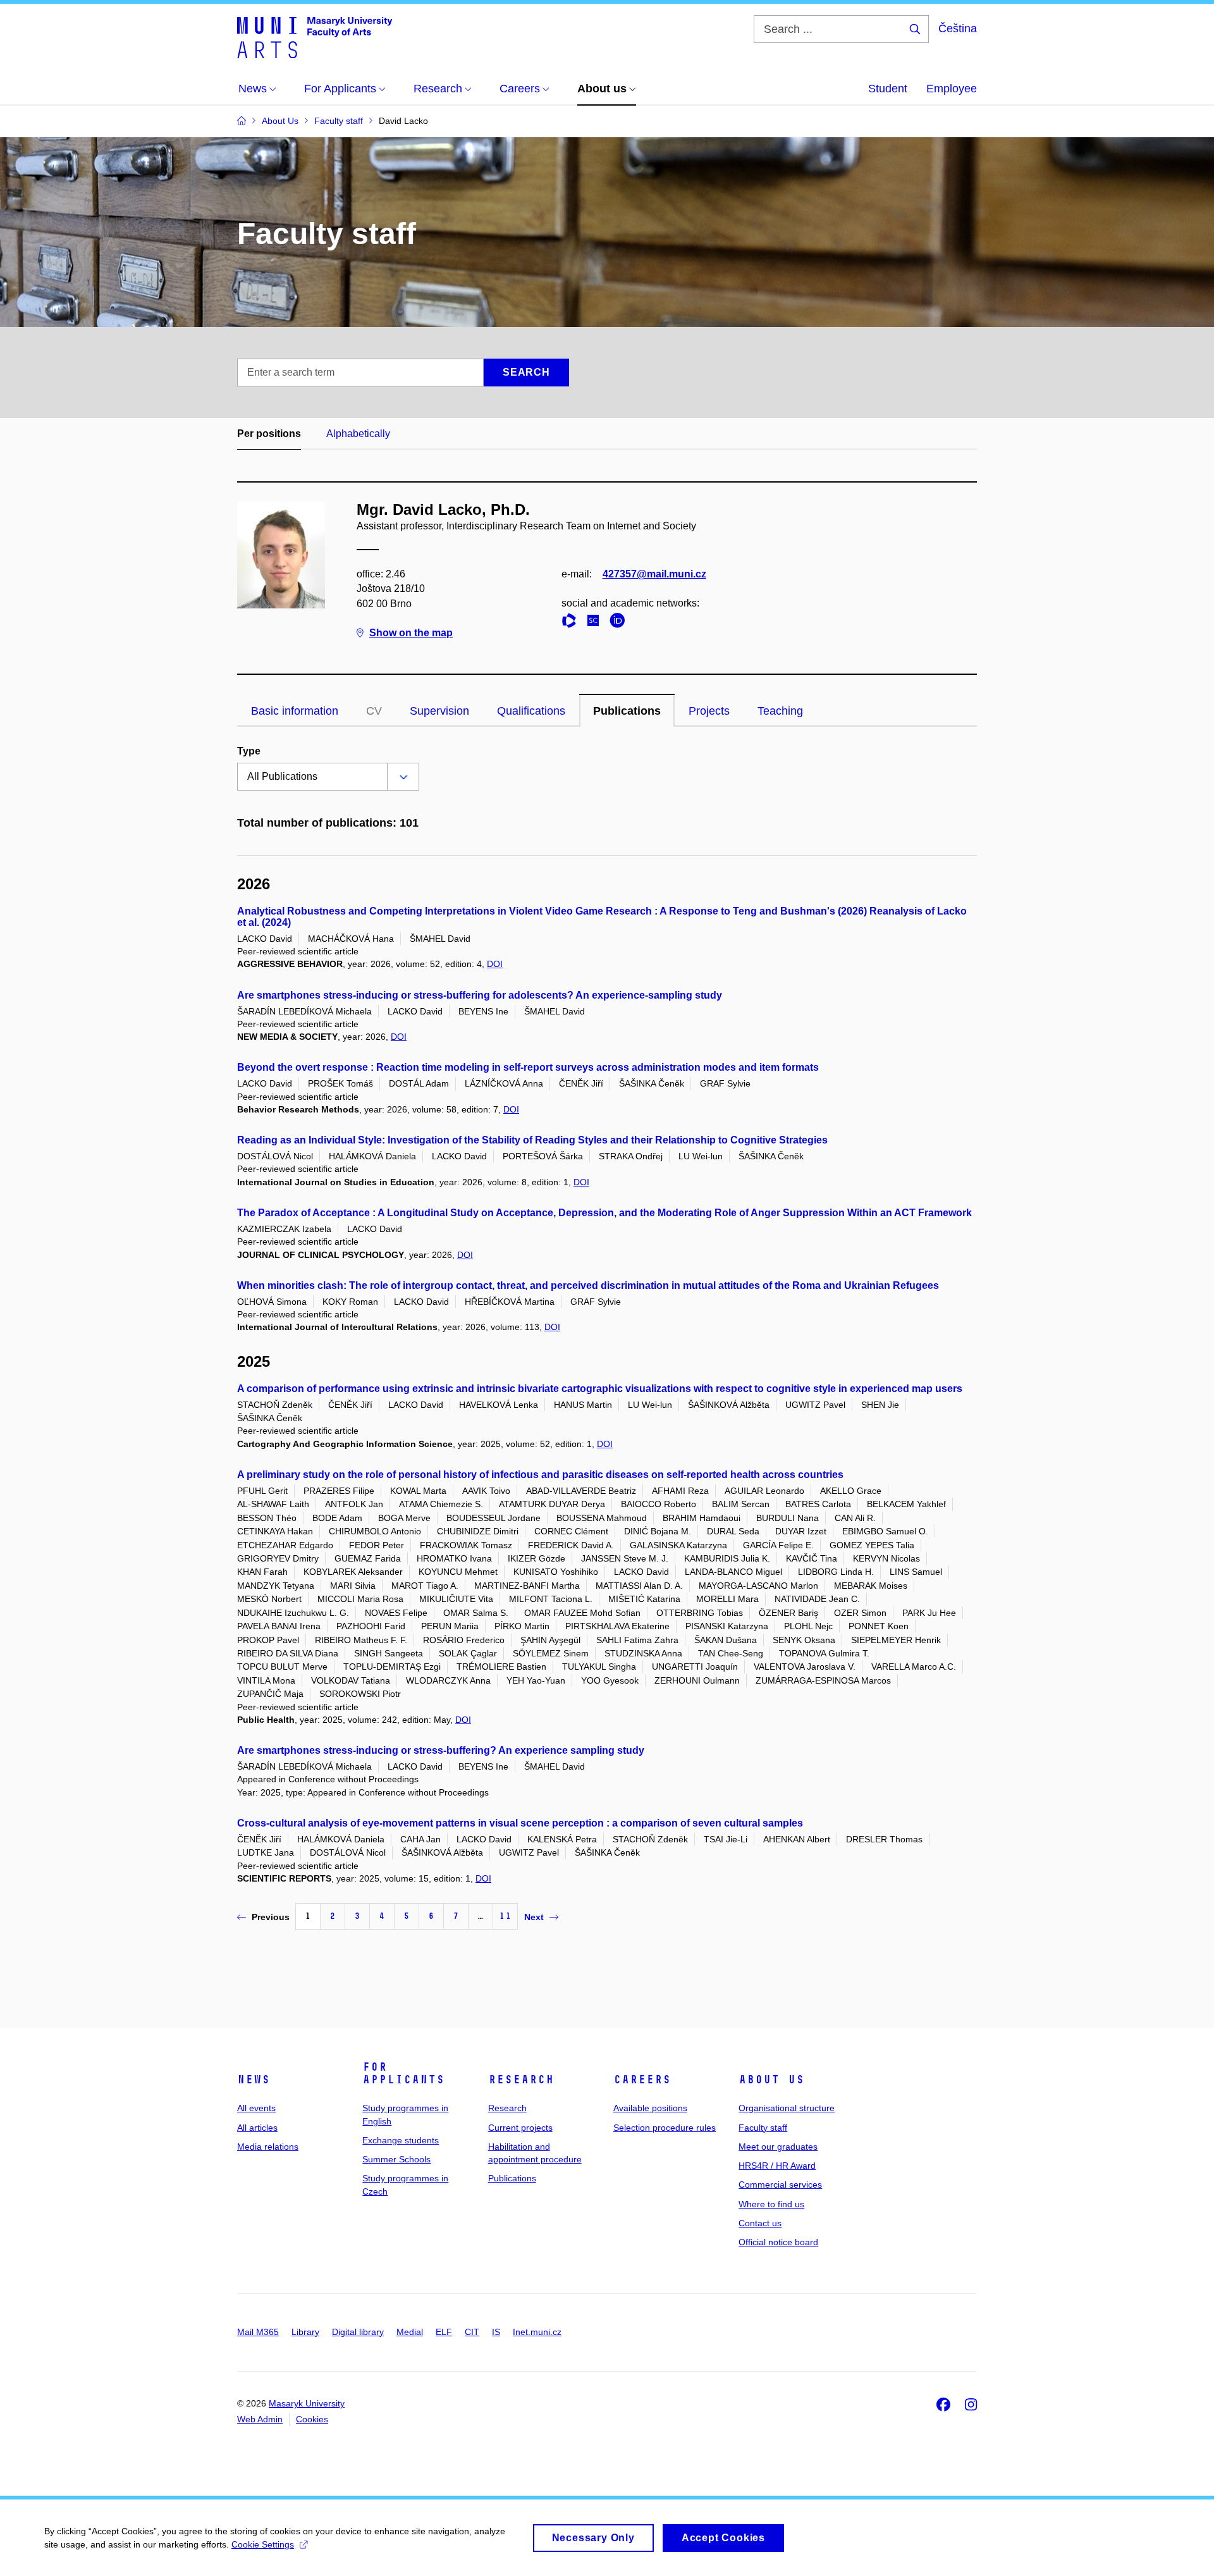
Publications (627, 711)
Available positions (650, 2108)
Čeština (958, 28)
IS (496, 2332)
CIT (472, 2332)
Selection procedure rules (665, 2128)
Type (249, 751)
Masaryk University (307, 2403)
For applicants (403, 2073)
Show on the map (411, 633)
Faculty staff (763, 2128)
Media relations (268, 2147)
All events (256, 2108)
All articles (257, 2128)
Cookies (312, 2419)
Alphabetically (358, 434)
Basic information (295, 711)
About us (771, 2080)
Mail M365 (258, 2332)
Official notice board (778, 2242)
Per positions (269, 434)
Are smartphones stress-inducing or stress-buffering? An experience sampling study (441, 1750)
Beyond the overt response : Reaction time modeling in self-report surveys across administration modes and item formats (528, 1067)
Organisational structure (787, 2108)
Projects (709, 711)
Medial (410, 2332)
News (254, 2080)
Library (305, 2332)
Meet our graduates (778, 2147)
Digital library (358, 2332)
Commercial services (780, 2185)
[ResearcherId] (572, 623)
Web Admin (260, 2419)
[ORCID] (620, 623)
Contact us (760, 2223)
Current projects (520, 2128)
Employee (952, 89)
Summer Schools (396, 2159)
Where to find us (771, 2204)
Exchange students (401, 2140)
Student (888, 89)
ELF (444, 2332)
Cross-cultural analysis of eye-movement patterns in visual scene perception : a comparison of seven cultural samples (520, 1823)
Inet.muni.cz (537, 2332)
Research (521, 2080)
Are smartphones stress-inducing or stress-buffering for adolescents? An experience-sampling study (480, 995)
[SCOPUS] (596, 623)
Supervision (439, 711)
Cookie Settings (263, 2544)
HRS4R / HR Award (777, 2166)
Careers (642, 2080)
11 (505, 1916)
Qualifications (531, 711)
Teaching (780, 711)
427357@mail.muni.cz (654, 574)
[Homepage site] (315, 37)
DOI (495, 964)
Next (534, 1917)
